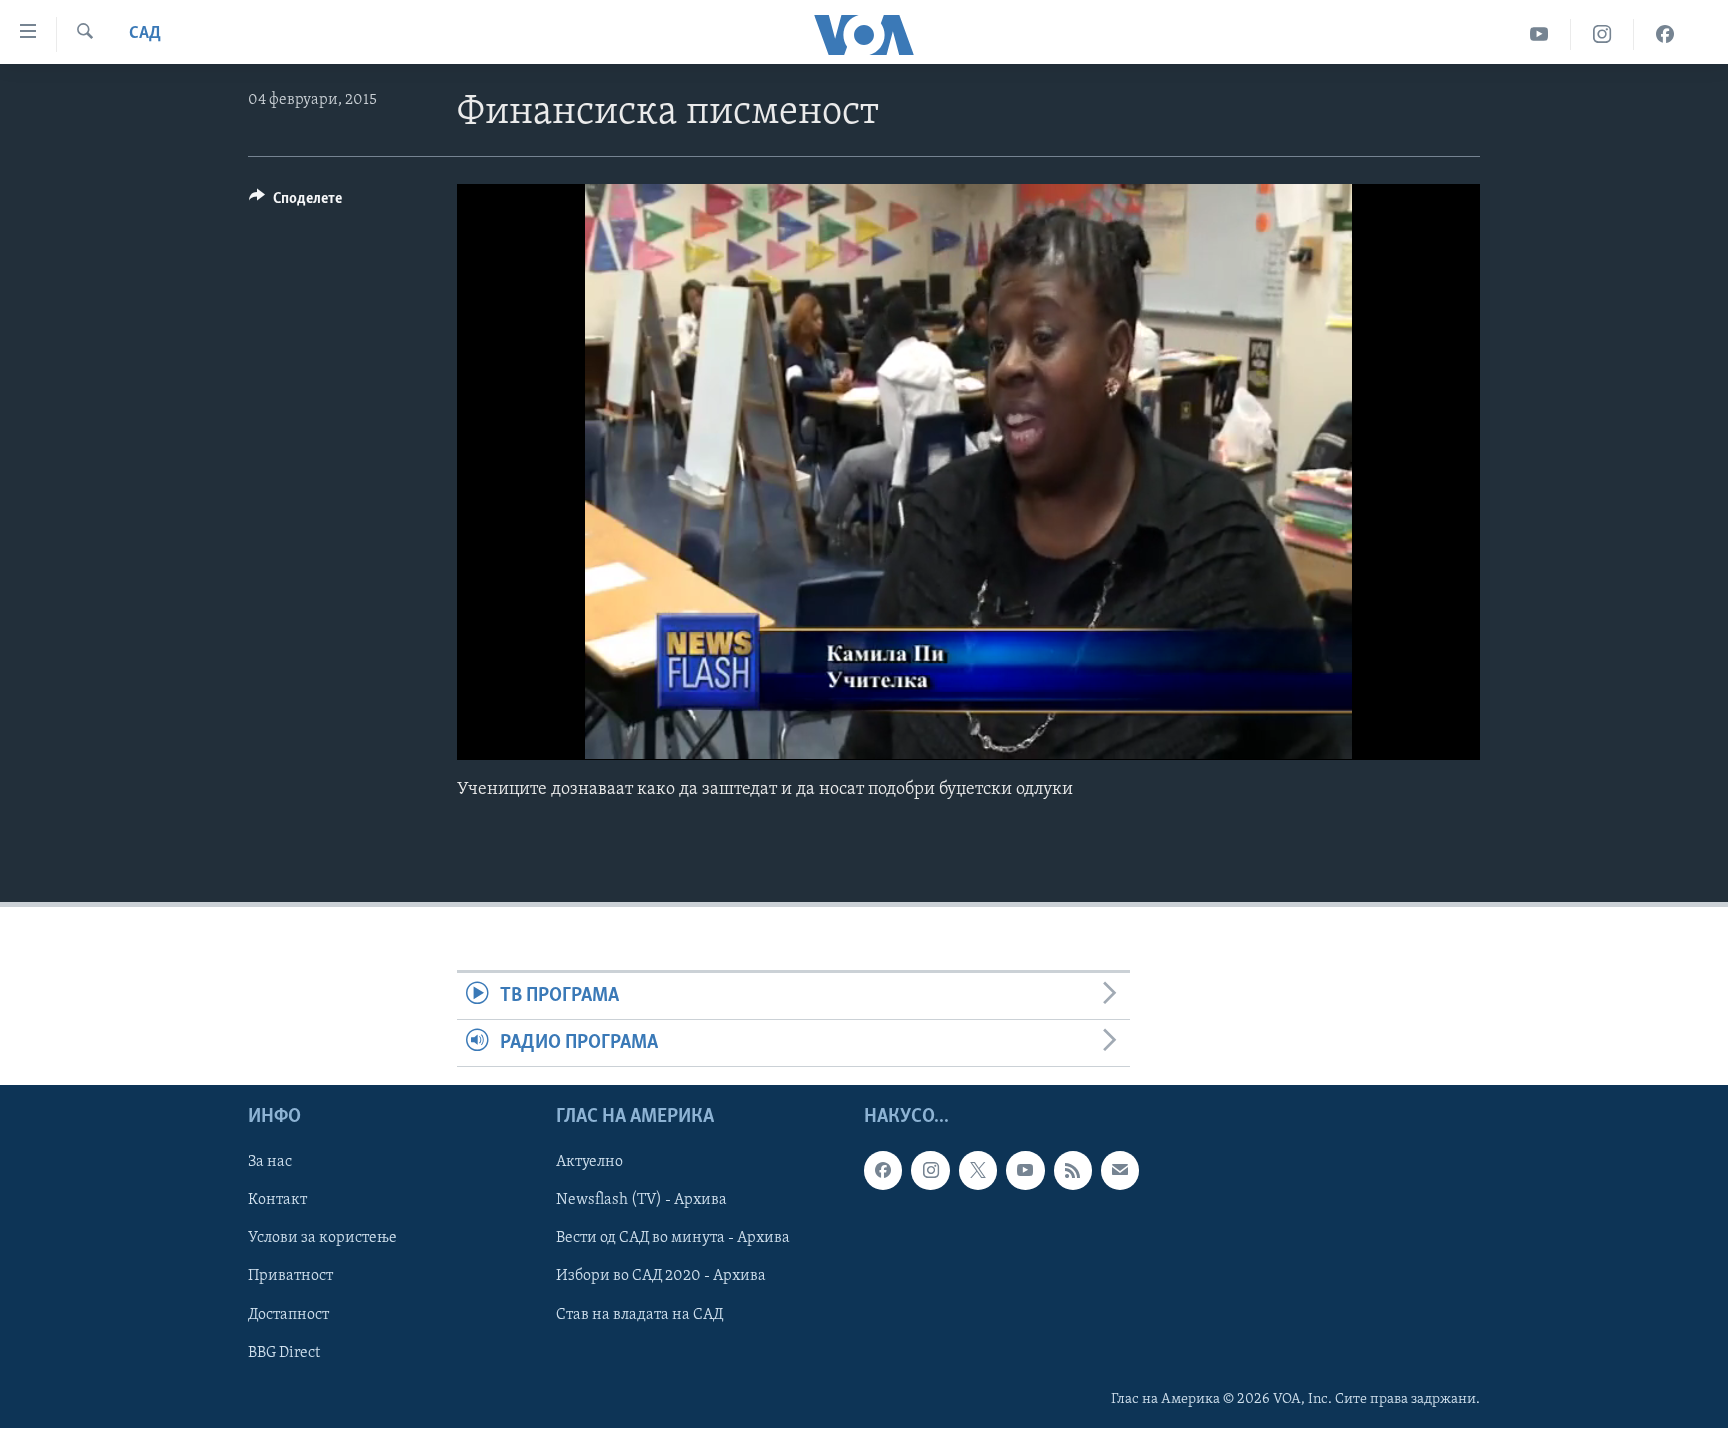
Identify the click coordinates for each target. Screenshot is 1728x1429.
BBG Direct (284, 1353)
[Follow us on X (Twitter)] (978, 1171)
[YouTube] (1539, 34)
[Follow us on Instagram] (930, 1171)
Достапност (288, 1315)
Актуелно (589, 1163)
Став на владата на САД (639, 1315)
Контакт (277, 1201)
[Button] (295, 203)
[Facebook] (1665, 34)
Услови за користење (322, 1239)
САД (145, 34)
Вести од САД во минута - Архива (673, 1239)
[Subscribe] (1120, 1171)
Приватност (290, 1277)
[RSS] (1073, 1171)
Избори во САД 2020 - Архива (661, 1277)
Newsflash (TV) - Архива (641, 1201)
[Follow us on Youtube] (1025, 1171)
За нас (270, 1163)
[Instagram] (1602, 34)
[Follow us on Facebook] (883, 1171)
